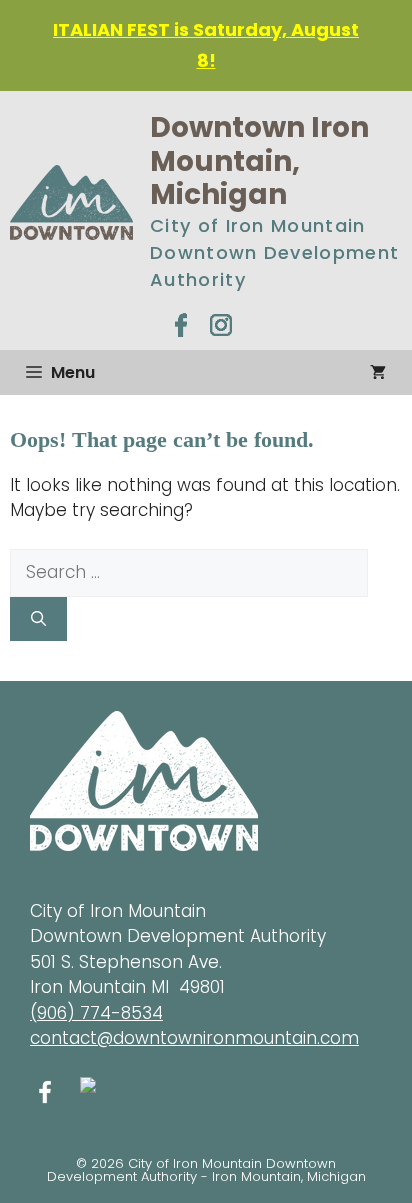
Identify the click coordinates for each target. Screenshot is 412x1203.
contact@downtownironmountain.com (194, 1038)
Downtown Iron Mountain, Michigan (259, 161)
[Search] (38, 619)
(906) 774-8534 (96, 1013)
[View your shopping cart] (378, 372)
